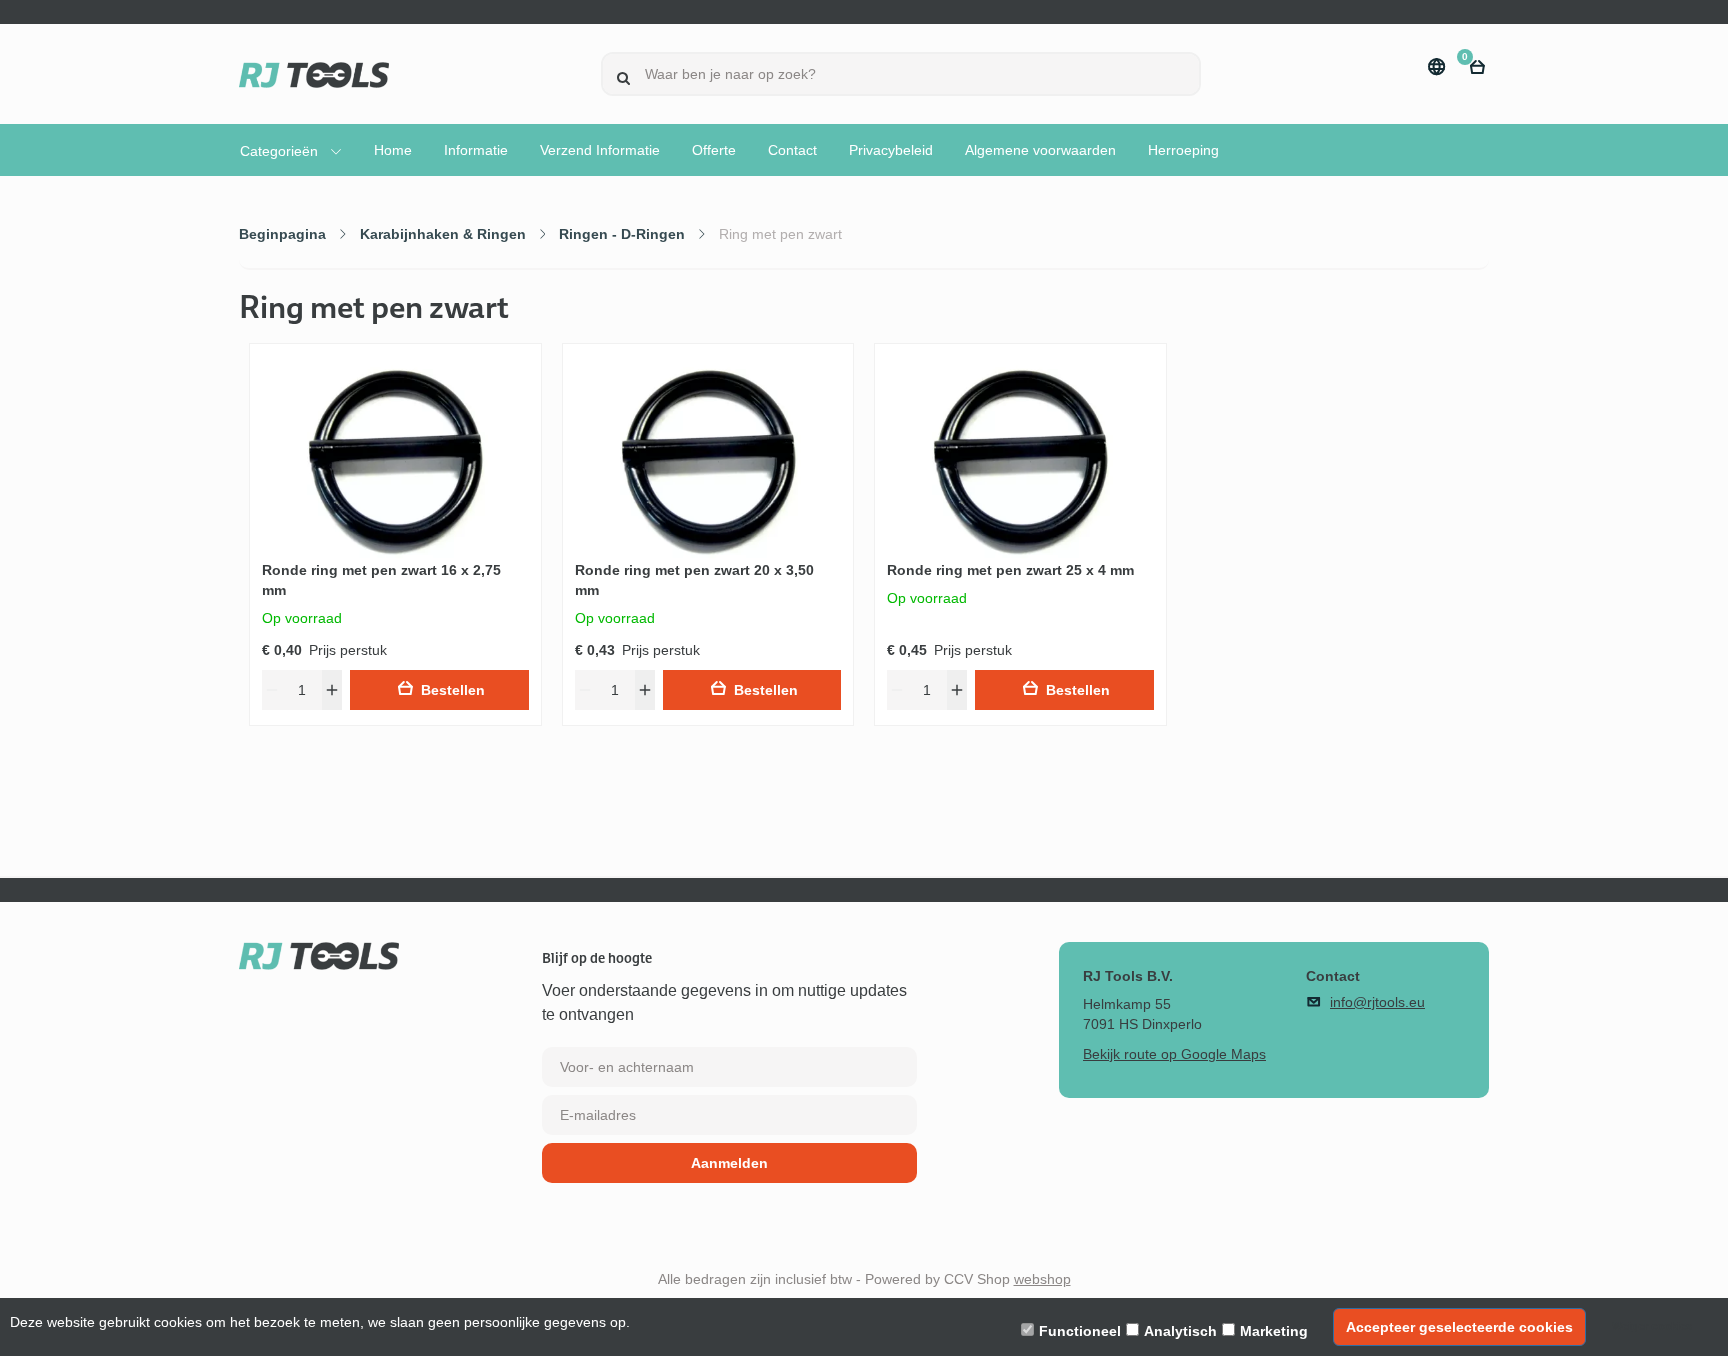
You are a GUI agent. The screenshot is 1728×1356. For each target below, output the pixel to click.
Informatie (476, 150)
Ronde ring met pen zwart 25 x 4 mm (1010, 570)
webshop (1042, 1279)
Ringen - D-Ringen (622, 234)
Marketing (1274, 1331)
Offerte (714, 150)
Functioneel (1080, 1331)
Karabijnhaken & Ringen (443, 234)
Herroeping (1183, 150)
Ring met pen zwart (780, 234)
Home (393, 150)
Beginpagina (282, 234)
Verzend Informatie (600, 150)
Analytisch (1180, 1331)
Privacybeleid (891, 150)
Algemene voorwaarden (1040, 150)
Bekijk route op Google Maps (1174, 1054)
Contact (792, 150)
